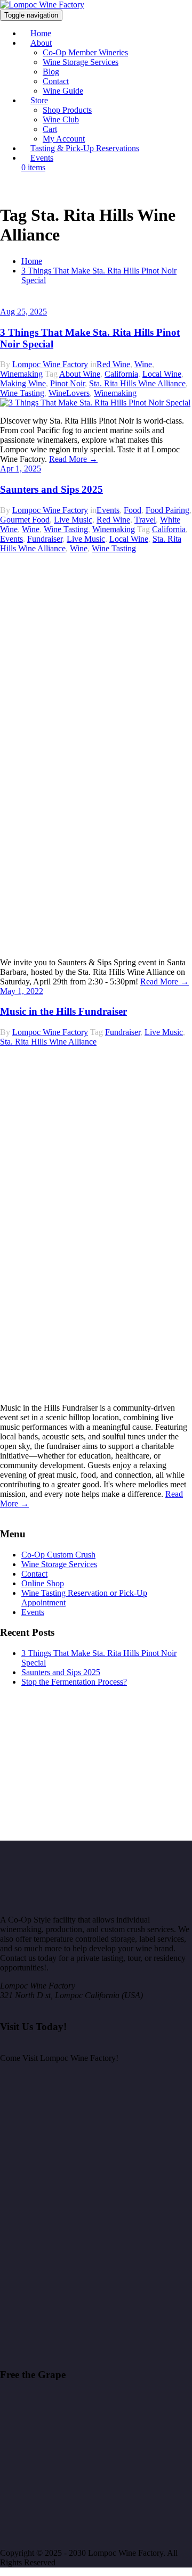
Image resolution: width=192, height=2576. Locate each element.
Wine (143, 364)
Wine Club (61, 119)
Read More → (73, 459)
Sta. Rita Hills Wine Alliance (137, 383)
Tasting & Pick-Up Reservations (85, 148)
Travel (145, 520)
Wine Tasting (22, 393)
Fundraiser (45, 539)
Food (133, 510)
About (41, 43)
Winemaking (21, 374)
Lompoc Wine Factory (50, 364)
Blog (51, 72)
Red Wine (113, 364)
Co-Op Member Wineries (85, 52)
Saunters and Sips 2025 (51, 489)
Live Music (73, 520)
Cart (50, 129)
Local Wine (162, 374)
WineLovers (69, 393)
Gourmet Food (25, 520)
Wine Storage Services (81, 62)
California (121, 374)
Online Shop (43, 1583)
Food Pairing (167, 510)
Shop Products (67, 110)
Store (39, 100)
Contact (56, 81)
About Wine (80, 374)
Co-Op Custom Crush (58, 1555)
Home (32, 261)
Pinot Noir (67, 383)
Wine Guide (63, 91)
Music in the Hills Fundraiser (63, 1011)
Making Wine (23, 383)
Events (42, 158)
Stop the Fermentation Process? (74, 1682)
